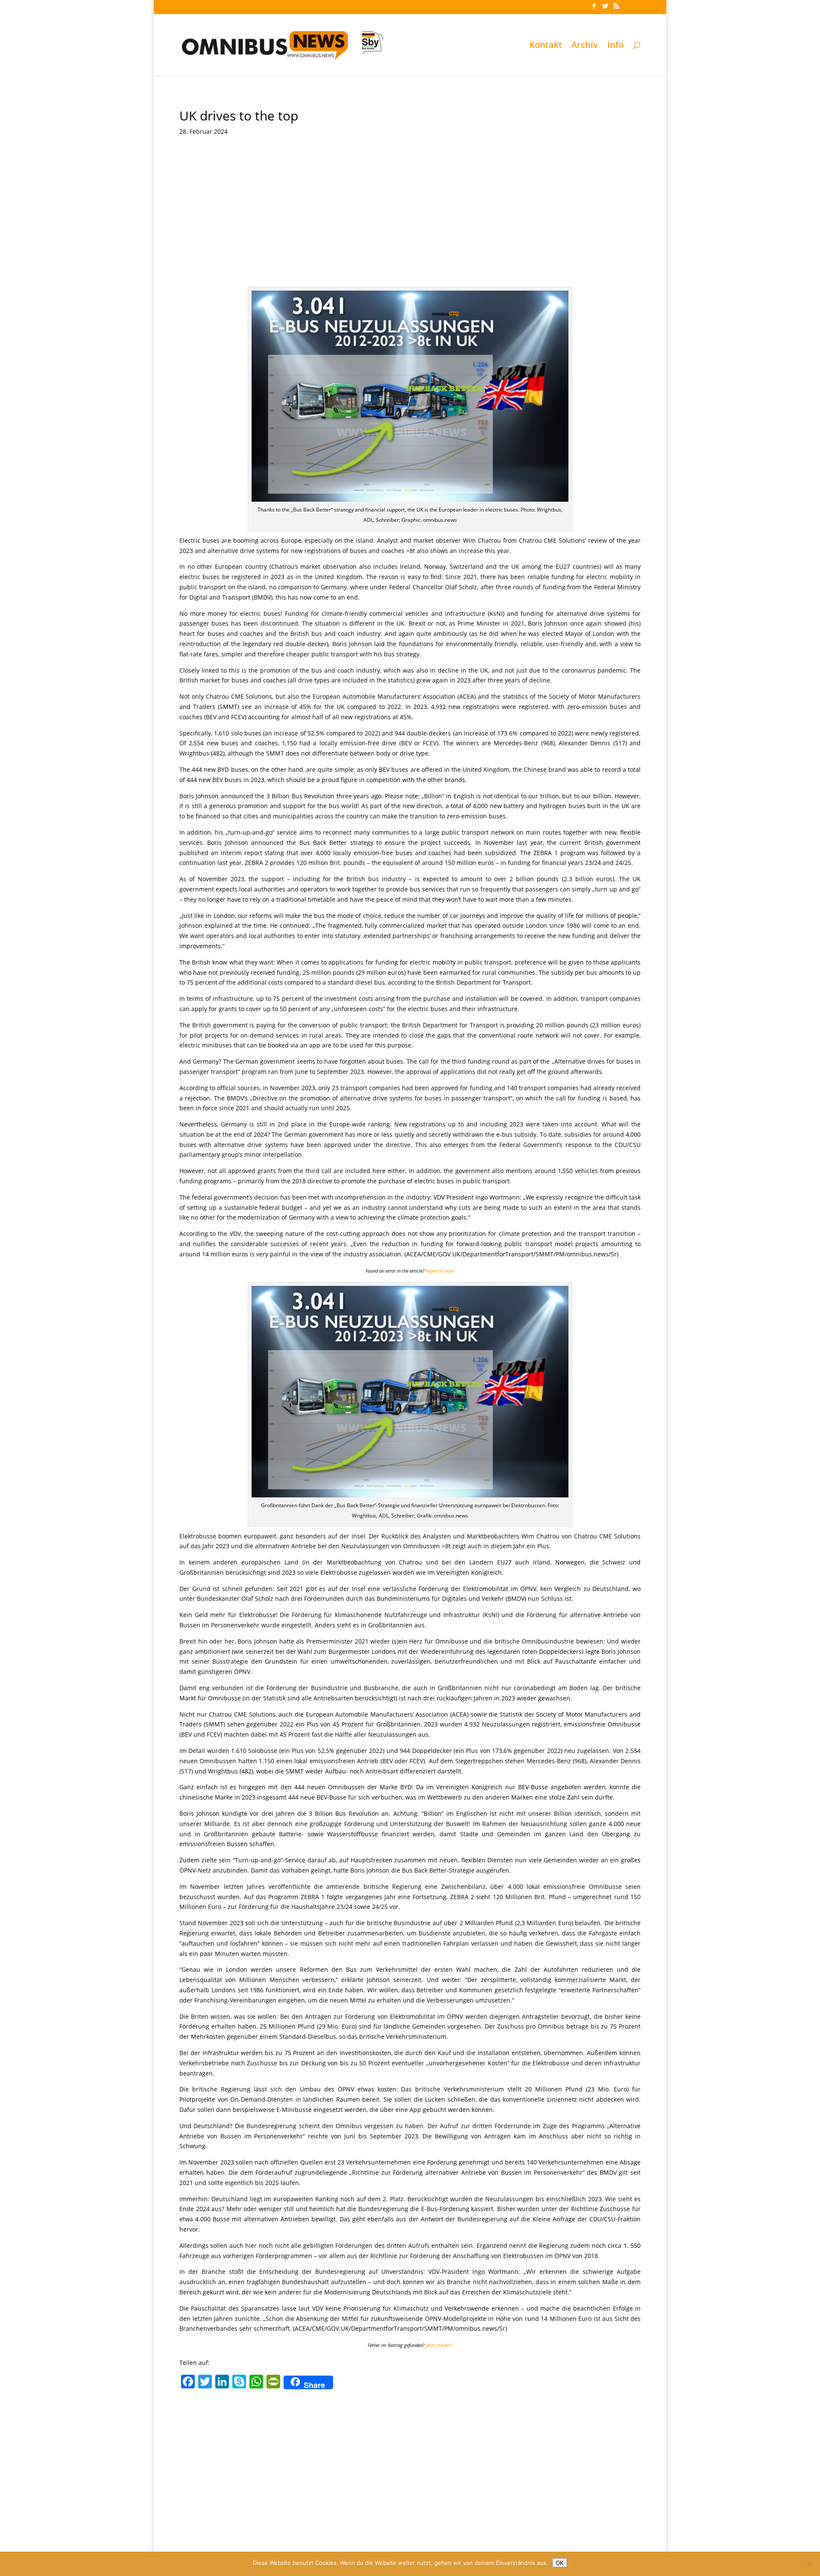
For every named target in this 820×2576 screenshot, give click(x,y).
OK (560, 2563)
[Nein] (809, 2564)
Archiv (585, 46)
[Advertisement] (410, 223)
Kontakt (546, 46)
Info (615, 46)
